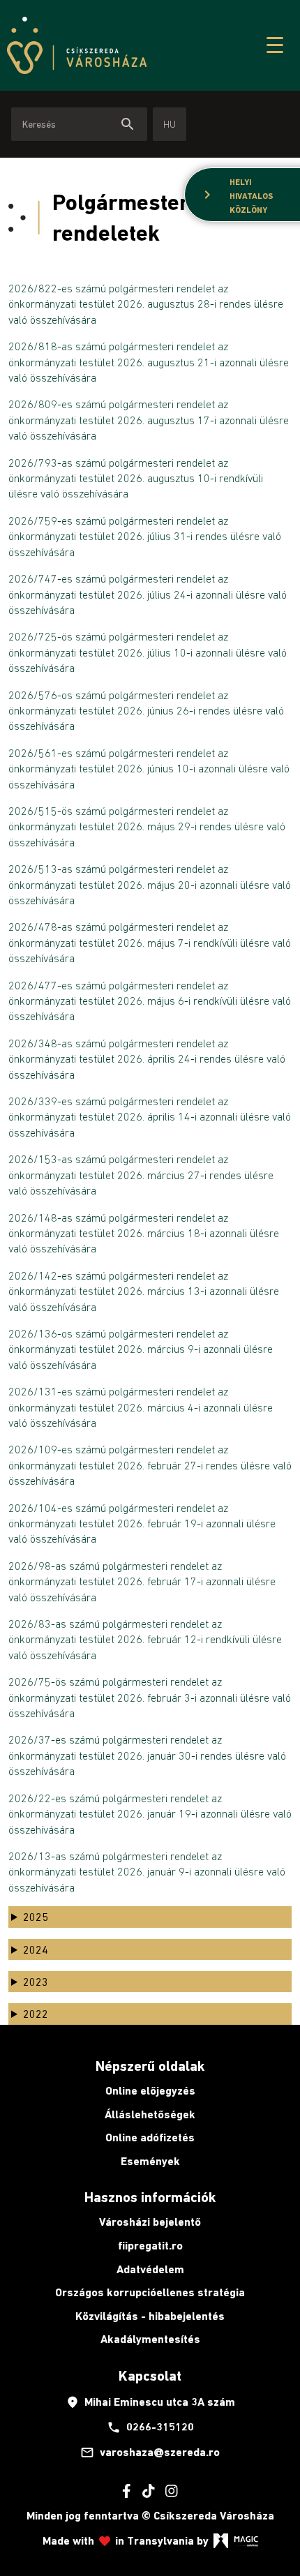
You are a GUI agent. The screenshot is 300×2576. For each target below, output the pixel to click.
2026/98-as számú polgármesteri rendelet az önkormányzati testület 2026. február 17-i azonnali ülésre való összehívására (142, 1581)
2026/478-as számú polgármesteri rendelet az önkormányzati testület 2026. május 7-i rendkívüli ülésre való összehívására (150, 942)
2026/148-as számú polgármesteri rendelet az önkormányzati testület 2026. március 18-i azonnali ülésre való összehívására (144, 1233)
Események (150, 2161)
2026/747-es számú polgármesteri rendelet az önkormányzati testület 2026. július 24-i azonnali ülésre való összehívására (148, 594)
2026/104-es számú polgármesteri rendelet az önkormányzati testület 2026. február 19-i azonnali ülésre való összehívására (142, 1523)
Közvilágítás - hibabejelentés (150, 2316)
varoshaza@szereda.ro (150, 2453)
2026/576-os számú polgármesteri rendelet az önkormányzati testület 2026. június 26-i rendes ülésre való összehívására (146, 711)
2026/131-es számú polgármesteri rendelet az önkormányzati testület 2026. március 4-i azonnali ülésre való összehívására (141, 1407)
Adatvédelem (150, 2269)
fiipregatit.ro (150, 2246)
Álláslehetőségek (150, 2114)
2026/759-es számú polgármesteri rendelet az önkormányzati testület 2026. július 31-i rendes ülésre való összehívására (145, 536)
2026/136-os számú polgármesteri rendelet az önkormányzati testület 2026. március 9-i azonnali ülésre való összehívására (141, 1349)
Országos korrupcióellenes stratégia (150, 2292)
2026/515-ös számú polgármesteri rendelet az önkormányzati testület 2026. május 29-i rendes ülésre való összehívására (147, 826)
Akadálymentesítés (150, 2339)
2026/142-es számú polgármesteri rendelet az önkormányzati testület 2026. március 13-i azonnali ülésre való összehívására (144, 1291)
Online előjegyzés (150, 2091)
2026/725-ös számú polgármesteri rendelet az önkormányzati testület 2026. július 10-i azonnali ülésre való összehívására (148, 652)
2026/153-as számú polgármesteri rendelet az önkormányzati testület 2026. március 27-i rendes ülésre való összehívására (141, 1175)
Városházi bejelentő (150, 2222)
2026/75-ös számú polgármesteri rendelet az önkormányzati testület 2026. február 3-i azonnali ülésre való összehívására (150, 1697)
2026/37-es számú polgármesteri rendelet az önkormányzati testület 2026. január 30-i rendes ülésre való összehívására (147, 1755)
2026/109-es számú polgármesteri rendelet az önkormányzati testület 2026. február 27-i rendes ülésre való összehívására (150, 1465)
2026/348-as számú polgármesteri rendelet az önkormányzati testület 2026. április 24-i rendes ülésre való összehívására (147, 1059)
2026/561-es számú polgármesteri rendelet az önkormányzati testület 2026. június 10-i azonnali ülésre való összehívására (149, 769)
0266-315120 (150, 2427)
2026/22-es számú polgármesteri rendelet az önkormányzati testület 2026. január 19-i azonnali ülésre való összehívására (150, 1814)
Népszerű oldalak (150, 2066)
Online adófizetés (150, 2137)
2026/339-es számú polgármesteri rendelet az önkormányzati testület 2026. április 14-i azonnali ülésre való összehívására (150, 1117)
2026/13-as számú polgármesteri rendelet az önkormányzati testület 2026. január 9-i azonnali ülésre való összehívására (147, 1872)
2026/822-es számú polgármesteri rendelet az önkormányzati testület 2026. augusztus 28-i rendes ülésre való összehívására (146, 304)
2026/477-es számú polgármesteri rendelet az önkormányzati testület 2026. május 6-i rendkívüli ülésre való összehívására (150, 1001)
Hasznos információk (150, 2197)
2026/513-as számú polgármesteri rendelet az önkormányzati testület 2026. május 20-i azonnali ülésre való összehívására (150, 884)
